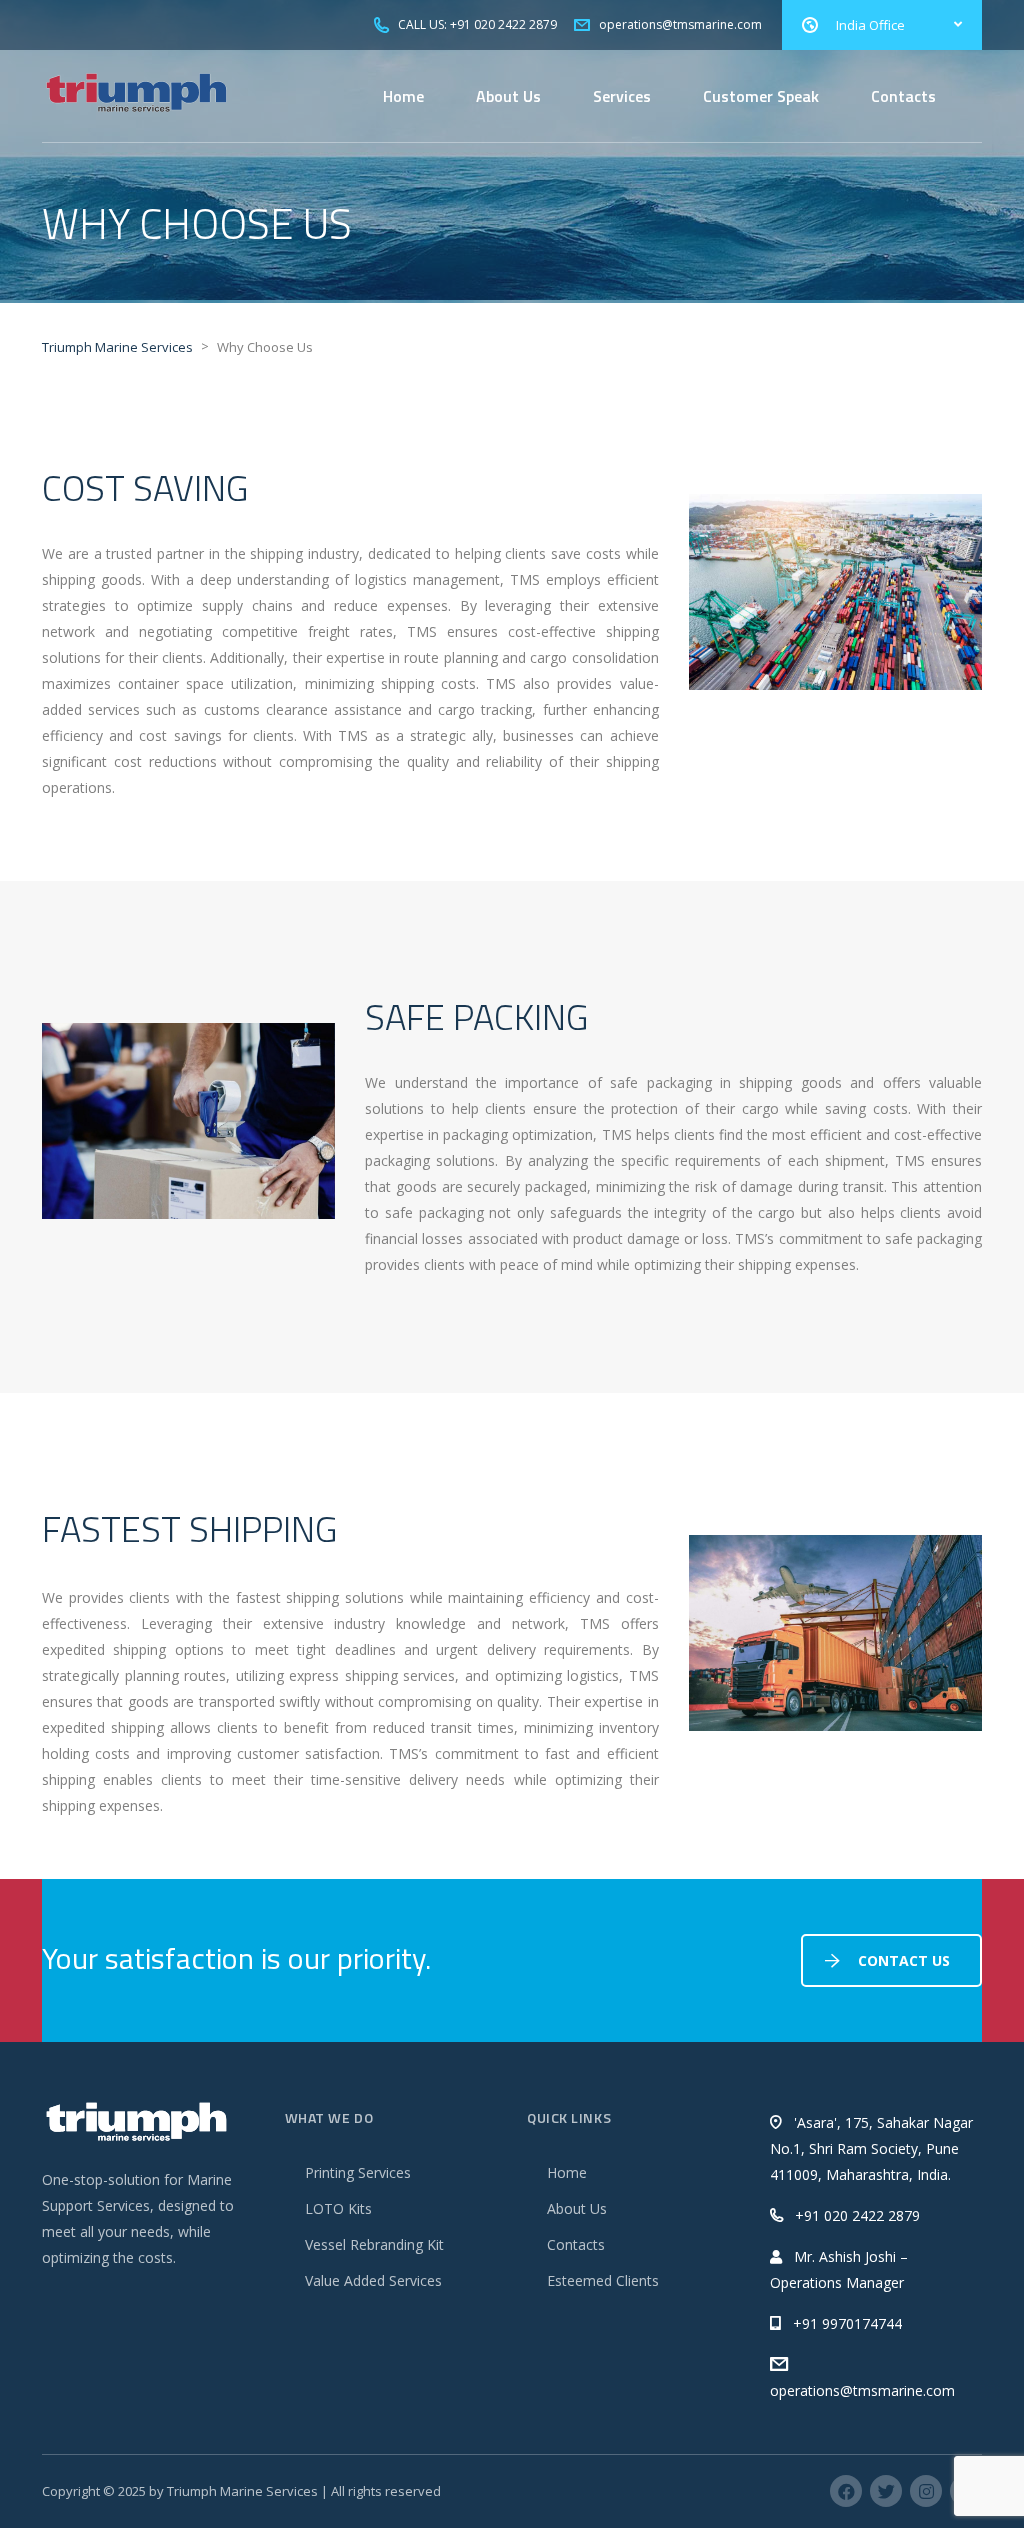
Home (403, 96)
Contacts (903, 96)
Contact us (904, 1960)
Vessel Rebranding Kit (374, 2244)
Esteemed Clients (603, 2280)
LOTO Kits (338, 2208)
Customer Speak (761, 96)
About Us (508, 96)
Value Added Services (373, 2280)
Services (622, 96)
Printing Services (358, 2172)
